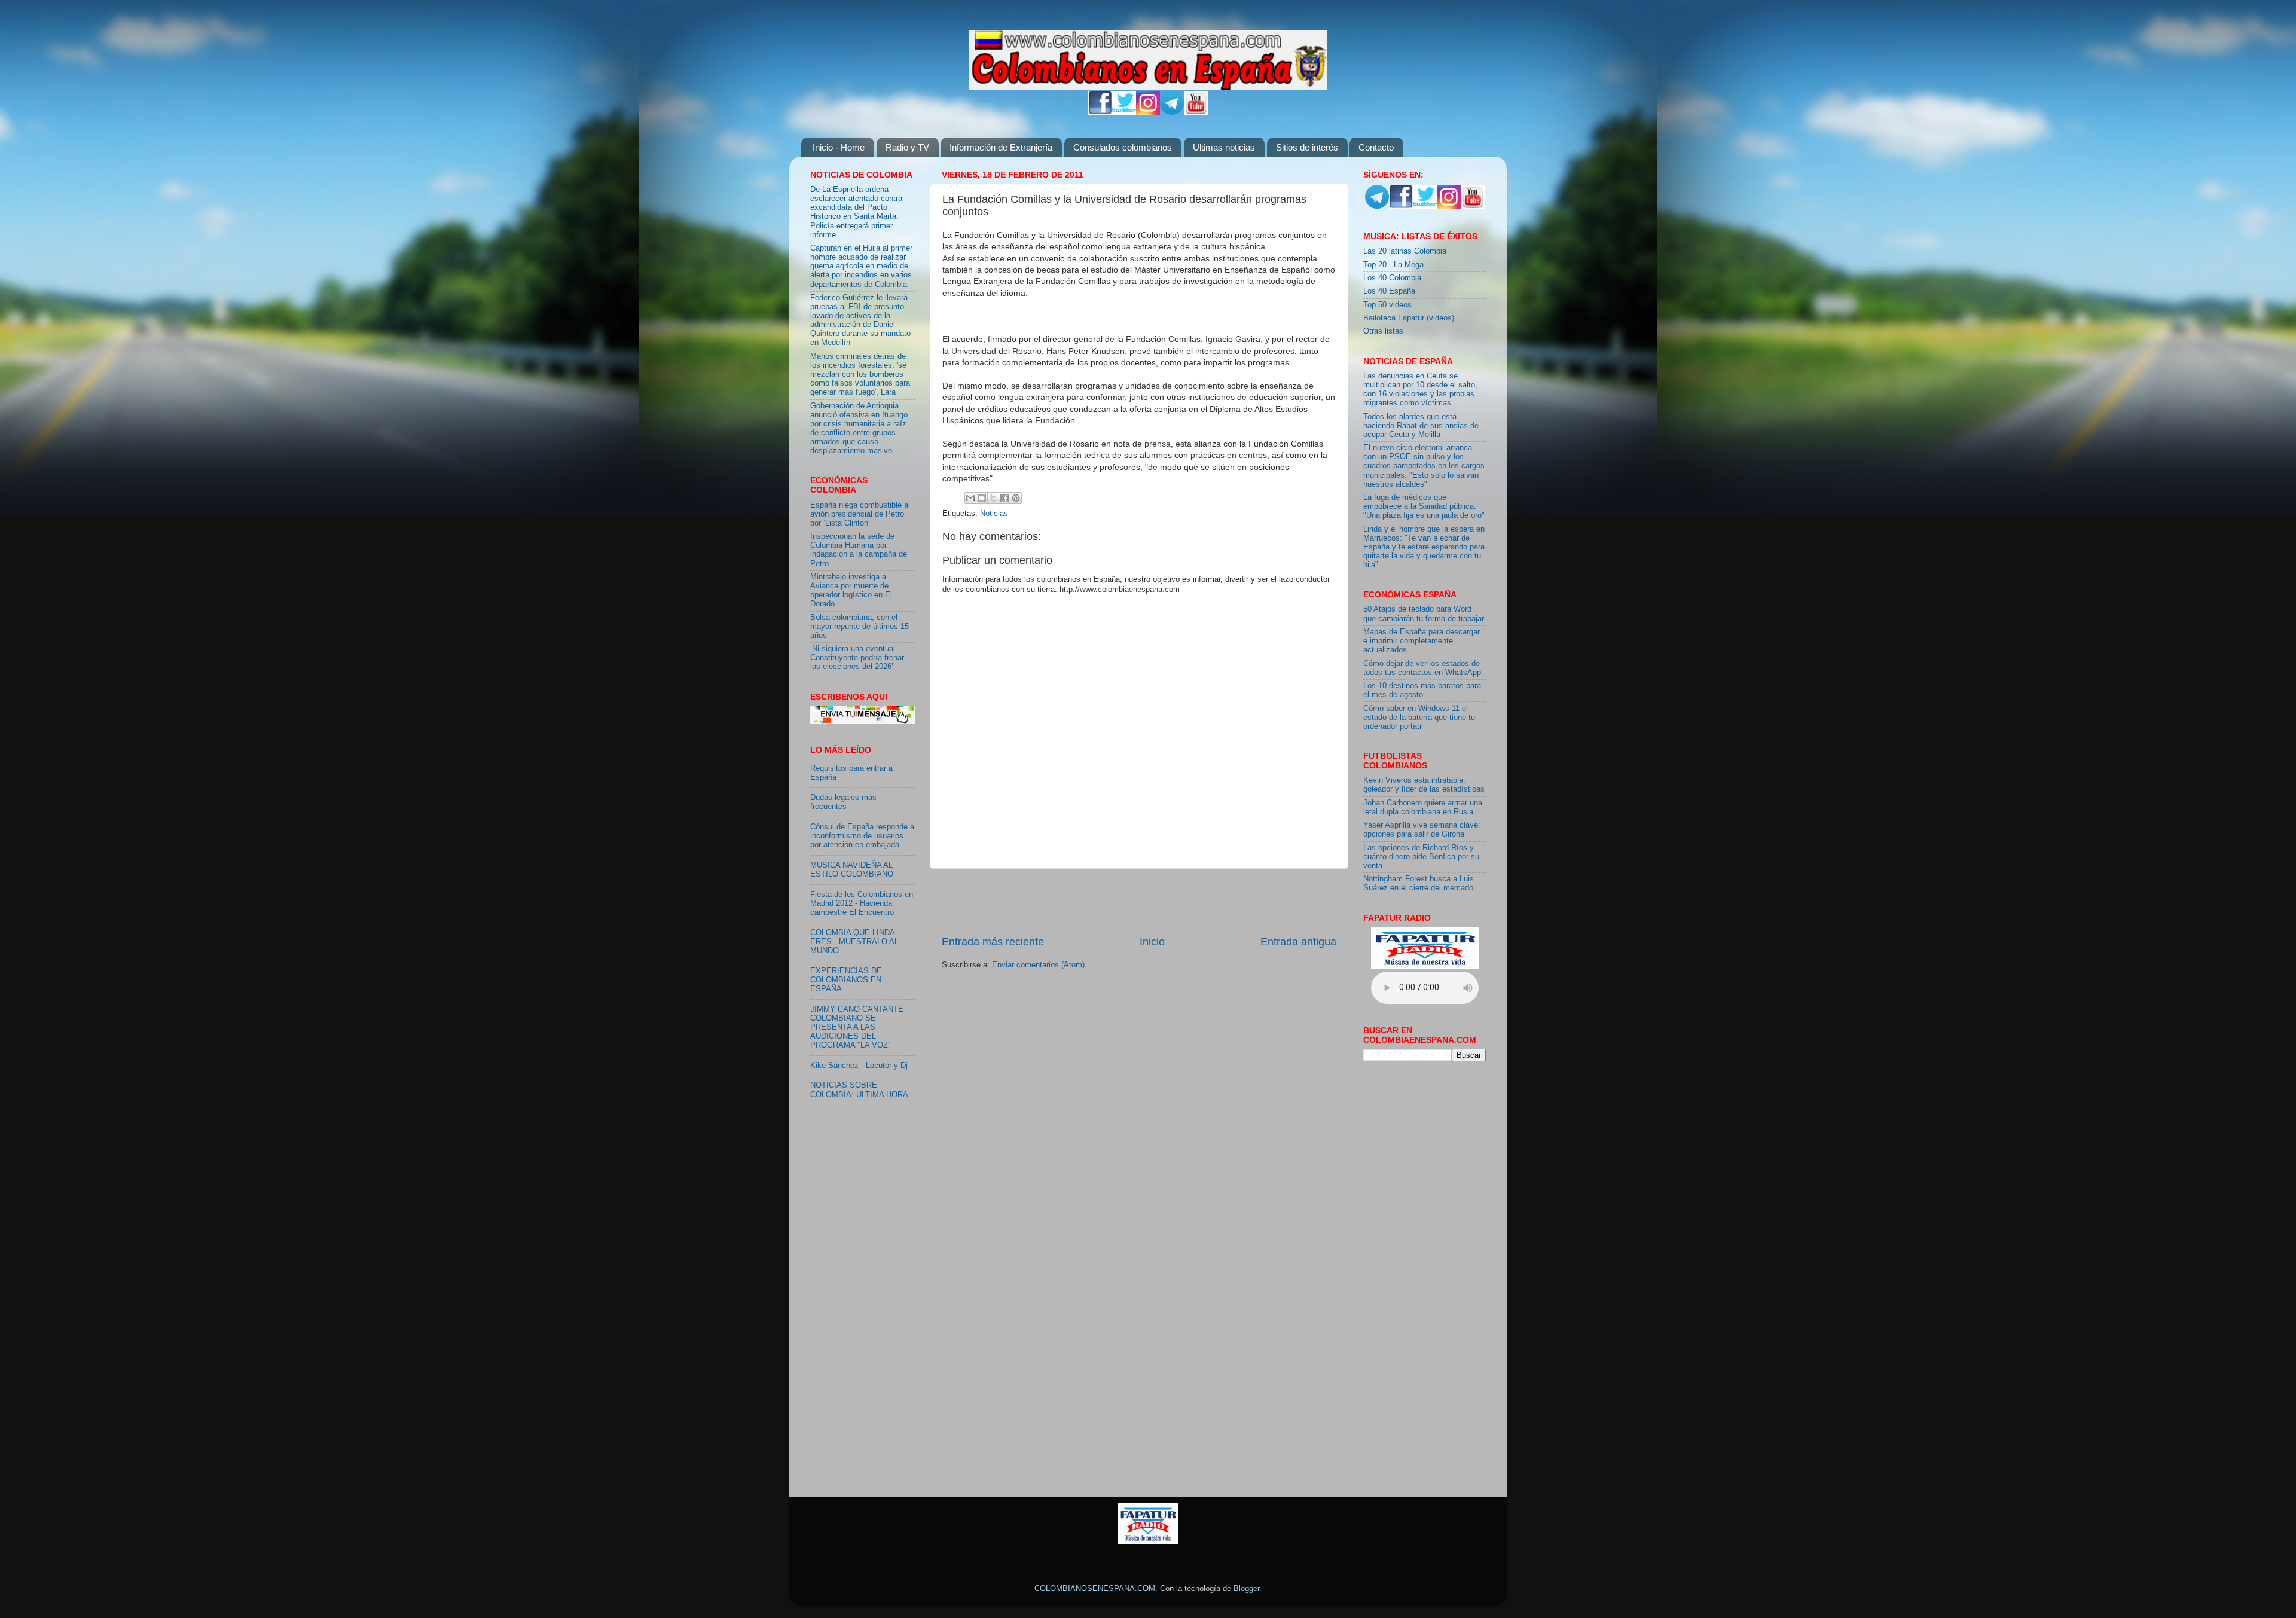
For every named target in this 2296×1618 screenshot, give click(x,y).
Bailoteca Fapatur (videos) (1409, 318)
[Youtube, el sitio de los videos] (1196, 112)
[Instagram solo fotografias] (1148, 112)
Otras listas (1383, 331)
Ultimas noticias (1224, 147)
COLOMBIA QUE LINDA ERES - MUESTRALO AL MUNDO (854, 942)
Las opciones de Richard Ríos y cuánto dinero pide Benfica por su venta (1421, 857)
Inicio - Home (839, 147)
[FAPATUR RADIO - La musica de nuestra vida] (1148, 1542)
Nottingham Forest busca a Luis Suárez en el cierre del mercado (1419, 883)
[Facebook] (1100, 112)
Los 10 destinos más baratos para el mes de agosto (1422, 690)
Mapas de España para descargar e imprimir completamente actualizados (1422, 641)
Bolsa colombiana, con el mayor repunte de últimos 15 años (860, 627)
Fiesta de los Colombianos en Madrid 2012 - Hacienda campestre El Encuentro (862, 903)
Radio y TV (907, 147)
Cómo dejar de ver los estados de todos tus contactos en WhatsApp (1422, 668)
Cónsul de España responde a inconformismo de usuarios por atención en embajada (862, 836)
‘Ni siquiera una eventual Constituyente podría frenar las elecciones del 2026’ (857, 658)
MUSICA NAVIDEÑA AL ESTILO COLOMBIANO (852, 870)
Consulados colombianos (1123, 147)
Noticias (994, 514)
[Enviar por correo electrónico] (970, 498)
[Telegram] (1172, 112)
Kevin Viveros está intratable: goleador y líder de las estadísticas (1424, 785)
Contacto (1376, 147)
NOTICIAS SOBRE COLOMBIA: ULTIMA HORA (859, 1090)
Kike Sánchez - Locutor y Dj (859, 1066)
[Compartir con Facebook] (1004, 498)
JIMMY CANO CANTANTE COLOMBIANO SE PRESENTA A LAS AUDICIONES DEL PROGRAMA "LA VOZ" (857, 1027)
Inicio (1152, 942)
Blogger (1246, 1589)
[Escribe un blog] (982, 498)
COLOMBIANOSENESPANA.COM (1095, 1589)
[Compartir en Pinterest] (1016, 498)
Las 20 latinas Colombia (1405, 251)
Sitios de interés (1307, 147)
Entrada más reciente (993, 942)
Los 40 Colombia (1392, 278)
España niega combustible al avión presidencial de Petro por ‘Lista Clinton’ (860, 514)
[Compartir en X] (993, 498)
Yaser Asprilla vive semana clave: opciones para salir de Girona (1422, 830)
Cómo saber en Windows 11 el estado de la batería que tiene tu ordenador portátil (1419, 718)
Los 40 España (1389, 291)
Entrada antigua (1298, 942)
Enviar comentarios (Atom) (1038, 965)
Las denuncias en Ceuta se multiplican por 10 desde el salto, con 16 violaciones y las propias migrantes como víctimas (1420, 390)
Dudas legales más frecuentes (843, 802)
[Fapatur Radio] (1425, 966)
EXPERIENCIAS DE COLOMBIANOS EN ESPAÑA (846, 980)
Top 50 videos (1387, 305)
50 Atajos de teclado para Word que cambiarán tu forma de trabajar (1424, 614)
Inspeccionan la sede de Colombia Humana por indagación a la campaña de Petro (859, 550)
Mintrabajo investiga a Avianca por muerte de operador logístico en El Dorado (851, 590)
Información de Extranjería (1001, 147)
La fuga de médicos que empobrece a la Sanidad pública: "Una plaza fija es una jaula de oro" (1424, 506)
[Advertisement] (1139, 902)
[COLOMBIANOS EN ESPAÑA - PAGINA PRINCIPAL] (1148, 57)
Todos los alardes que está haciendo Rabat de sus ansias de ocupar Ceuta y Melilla (1421, 426)
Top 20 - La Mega (1393, 265)
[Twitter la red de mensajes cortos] (1124, 112)
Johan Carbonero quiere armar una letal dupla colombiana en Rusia (1423, 808)
